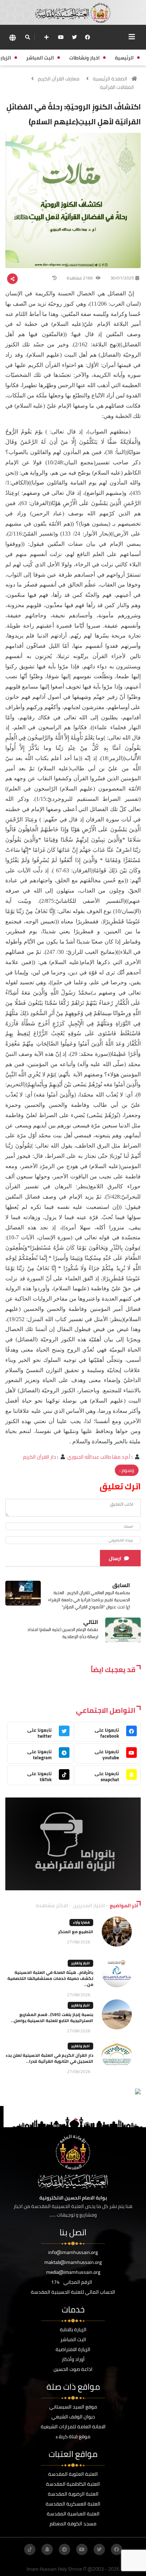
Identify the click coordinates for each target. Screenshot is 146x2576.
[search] (27, 37)
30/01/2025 (122, 278)
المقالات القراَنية (117, 87)
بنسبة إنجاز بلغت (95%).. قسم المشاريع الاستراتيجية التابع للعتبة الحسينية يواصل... (52, 2017)
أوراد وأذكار (73, 2359)
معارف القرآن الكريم (59, 79)
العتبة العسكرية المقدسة (73, 2504)
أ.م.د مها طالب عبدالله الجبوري (99, 1457)
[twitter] (74, 37)
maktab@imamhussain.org (73, 2262)
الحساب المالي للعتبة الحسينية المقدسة (73, 2292)
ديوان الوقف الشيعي (73, 2417)
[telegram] (64, 2549)
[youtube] (61, 37)
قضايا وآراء (81, 1922)
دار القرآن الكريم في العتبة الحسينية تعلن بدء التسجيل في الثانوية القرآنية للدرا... (49, 2058)
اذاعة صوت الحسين (73, 2369)
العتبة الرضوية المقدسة (73, 2494)
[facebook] (88, 37)
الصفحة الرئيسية (110, 79)
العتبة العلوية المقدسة (73, 2474)
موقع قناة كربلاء (73, 2436)
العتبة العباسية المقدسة (73, 2514)
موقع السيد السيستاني (73, 2407)
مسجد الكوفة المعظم (73, 2524)
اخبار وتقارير (80, 1963)
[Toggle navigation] (132, 37)
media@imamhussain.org (73, 2272)
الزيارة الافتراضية (73, 2349)
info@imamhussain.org (73, 2252)
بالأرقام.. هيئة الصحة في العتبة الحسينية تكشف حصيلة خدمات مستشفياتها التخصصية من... (50, 1978)
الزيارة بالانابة (73, 2329)
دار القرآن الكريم (40, 1457)
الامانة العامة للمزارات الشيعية (73, 2427)
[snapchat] (47, 2549)
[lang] (12, 37)
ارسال (115, 1558)
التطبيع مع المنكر (76, 1932)
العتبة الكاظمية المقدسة (73, 2484)
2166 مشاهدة (80, 278)
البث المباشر (73, 2339)
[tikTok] (30, 2549)
